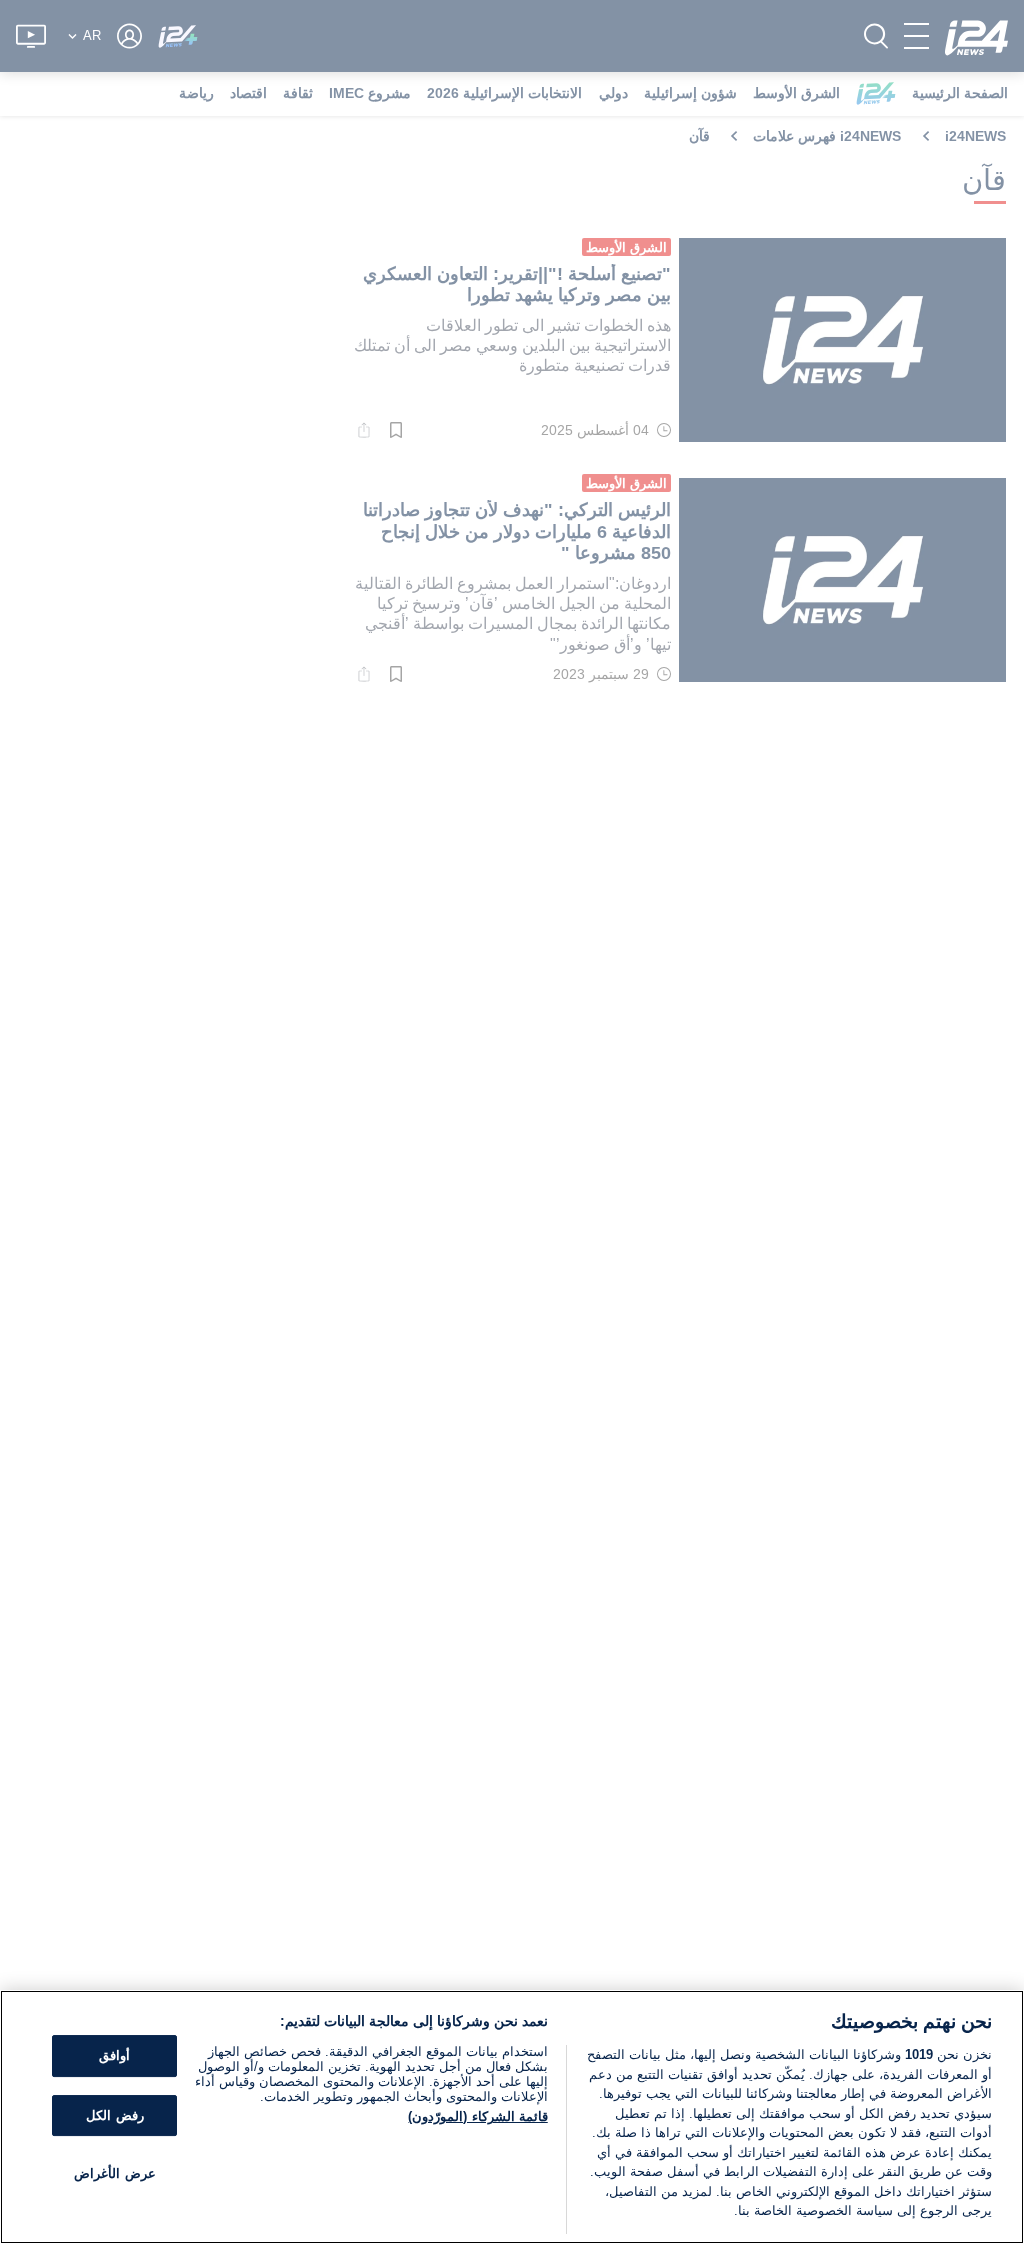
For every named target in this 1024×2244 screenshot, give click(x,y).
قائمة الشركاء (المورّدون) (477, 2116)
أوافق (114, 2055)
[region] (512, 2117)
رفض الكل (114, 2115)
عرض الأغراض (114, 2174)
